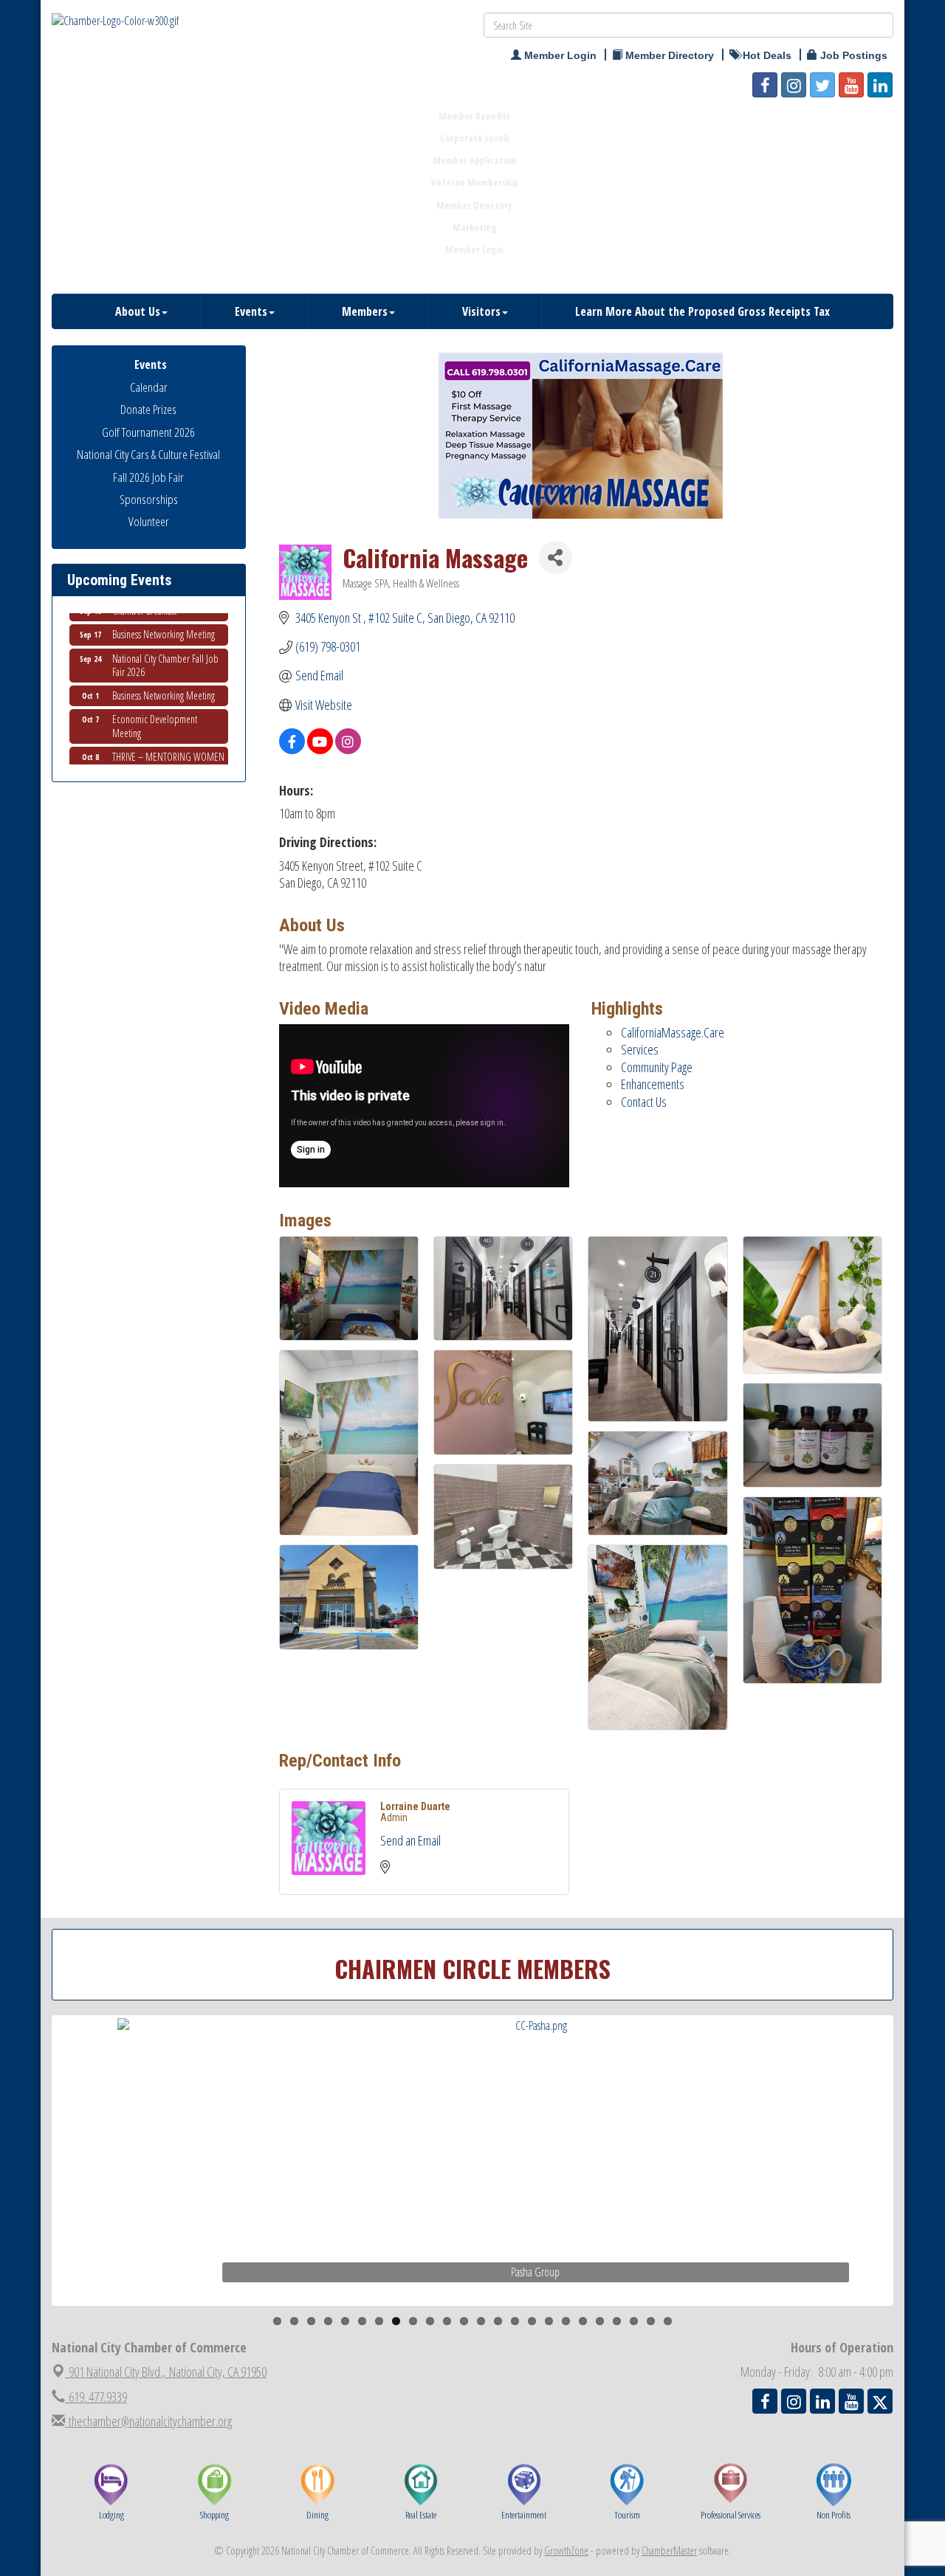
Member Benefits (474, 116)
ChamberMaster (669, 2551)
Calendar (149, 387)
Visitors (481, 311)
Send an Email (410, 1840)
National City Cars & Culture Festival (148, 454)
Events (251, 311)
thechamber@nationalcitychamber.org (148, 2421)
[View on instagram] (348, 749)
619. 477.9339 (96, 2397)
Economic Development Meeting (155, 701)
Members (365, 311)
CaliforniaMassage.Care (673, 1032)
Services (640, 1049)
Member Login (474, 249)
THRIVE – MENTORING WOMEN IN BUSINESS (168, 738)
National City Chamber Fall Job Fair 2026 (165, 640)
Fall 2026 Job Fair (148, 477)
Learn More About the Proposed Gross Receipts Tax (702, 311)
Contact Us (644, 1102)
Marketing (474, 227)
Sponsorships (149, 499)
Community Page (657, 1067)
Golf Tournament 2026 (148, 432)
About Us (138, 311)
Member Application (474, 160)
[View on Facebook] (292, 749)
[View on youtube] (320, 749)
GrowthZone (566, 2551)
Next (918, 2189)
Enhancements (653, 1084)
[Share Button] (556, 557)
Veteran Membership (475, 182)
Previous (32, 2189)
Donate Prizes (148, 409)
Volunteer (149, 521)
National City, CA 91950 (168, 2372)
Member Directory (474, 205)
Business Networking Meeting (164, 670)
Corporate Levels (475, 138)
